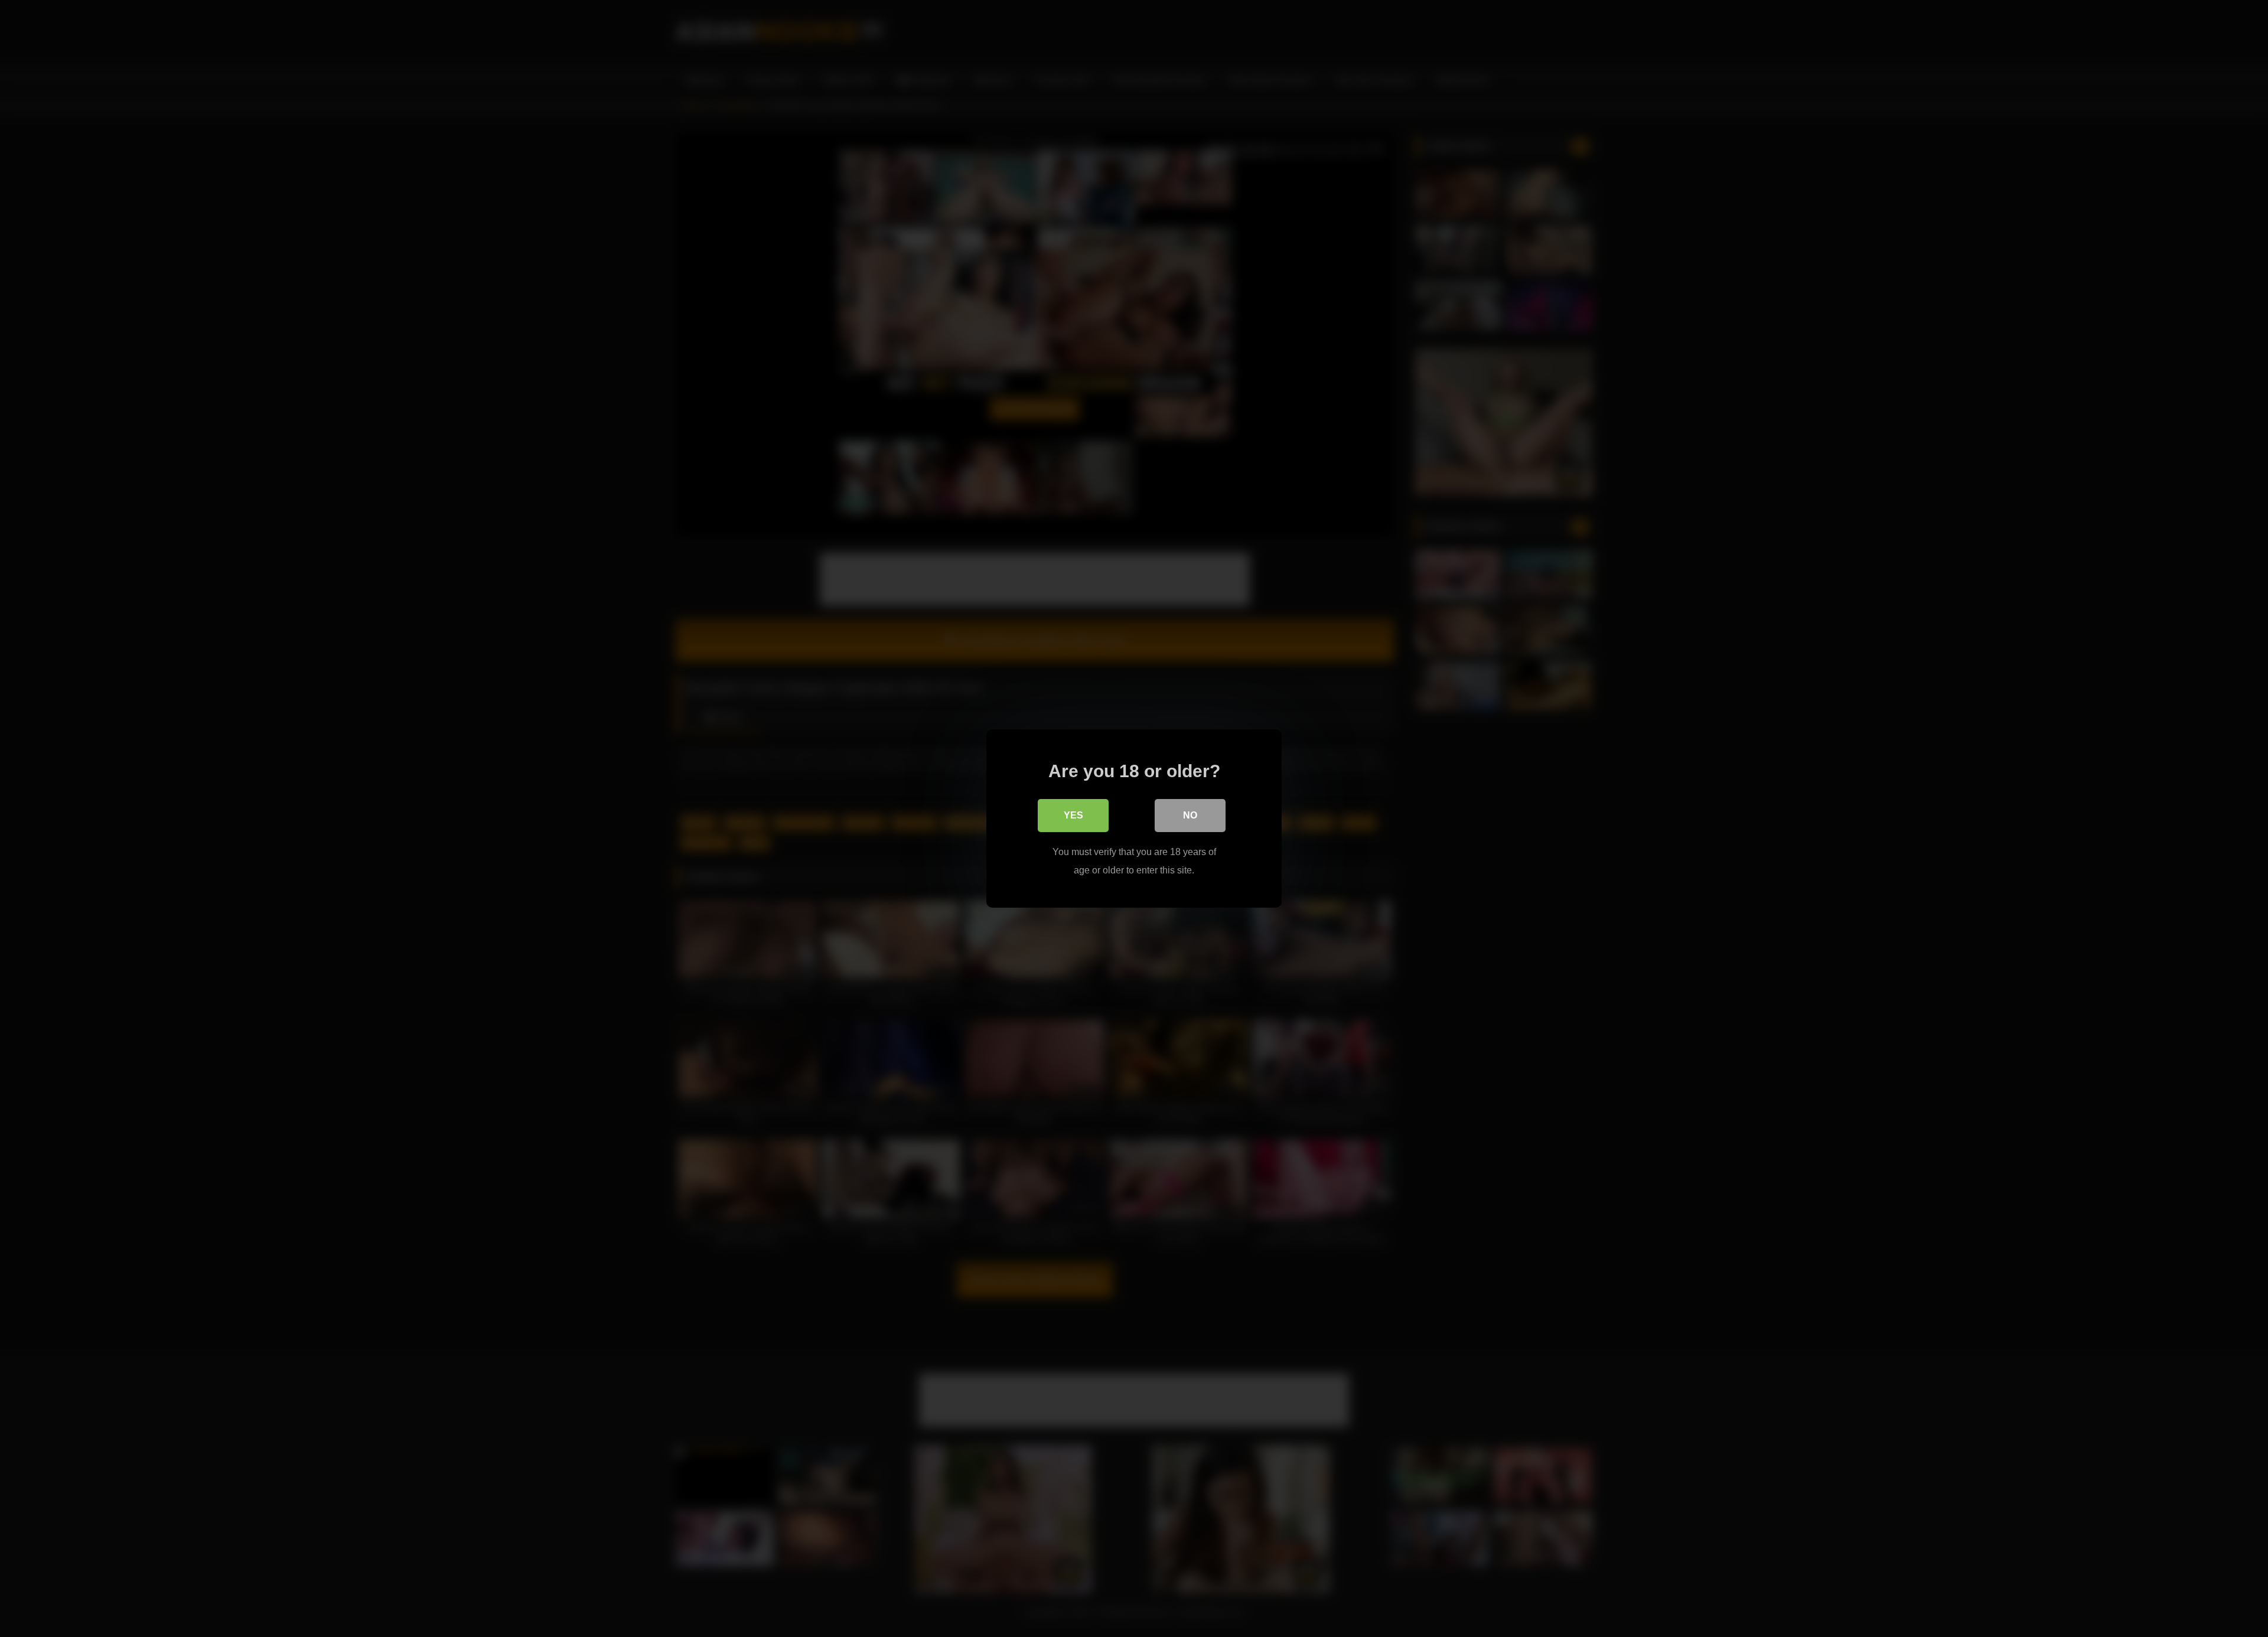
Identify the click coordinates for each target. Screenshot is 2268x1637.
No (1190, 815)
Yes (1073, 815)
